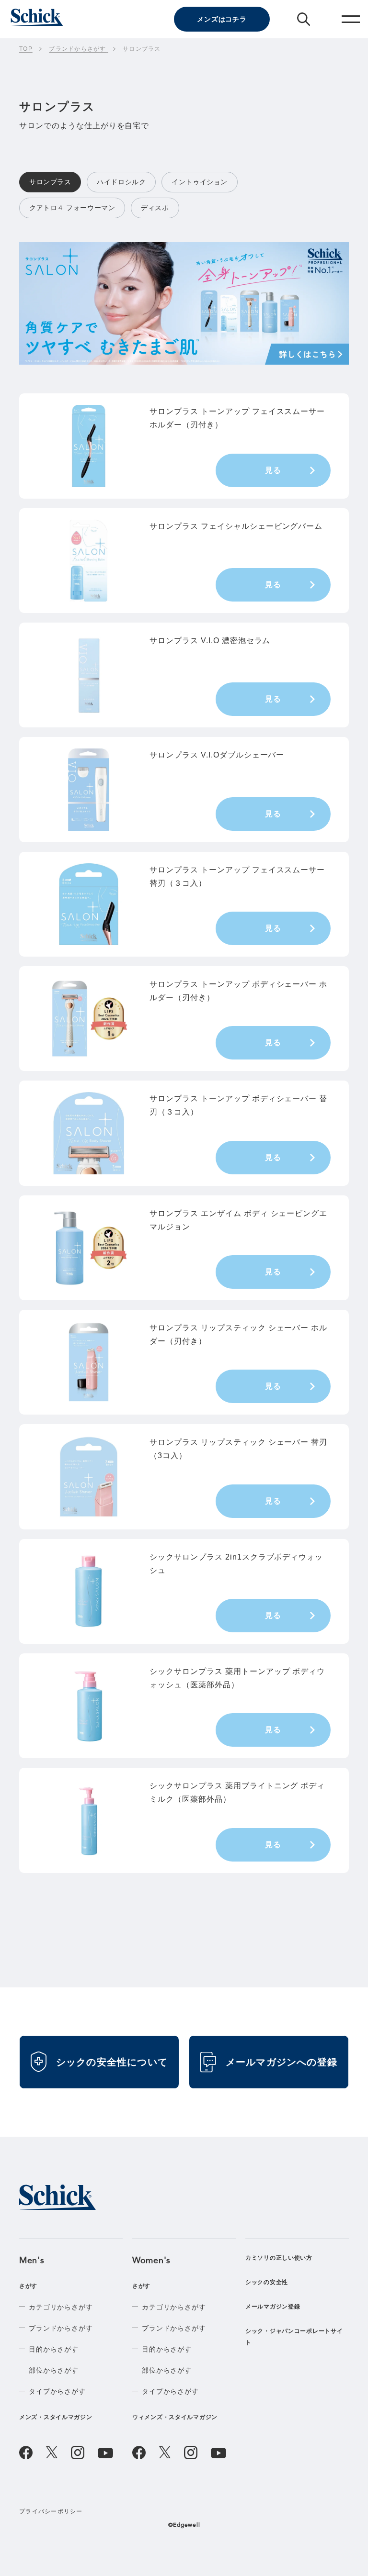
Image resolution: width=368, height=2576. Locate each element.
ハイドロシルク (121, 182)
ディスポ (155, 208)
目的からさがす (54, 2349)
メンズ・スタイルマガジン (56, 2417)
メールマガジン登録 (273, 2307)
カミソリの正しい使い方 (279, 2258)
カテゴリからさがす (61, 2307)
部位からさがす (54, 2370)
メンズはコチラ (222, 19)
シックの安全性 (267, 2282)
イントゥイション (199, 182)
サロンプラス (50, 182)
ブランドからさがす (61, 2328)
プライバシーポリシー (51, 2511)
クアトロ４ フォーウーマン (72, 208)
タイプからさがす (57, 2391)
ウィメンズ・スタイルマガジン (175, 2417)
